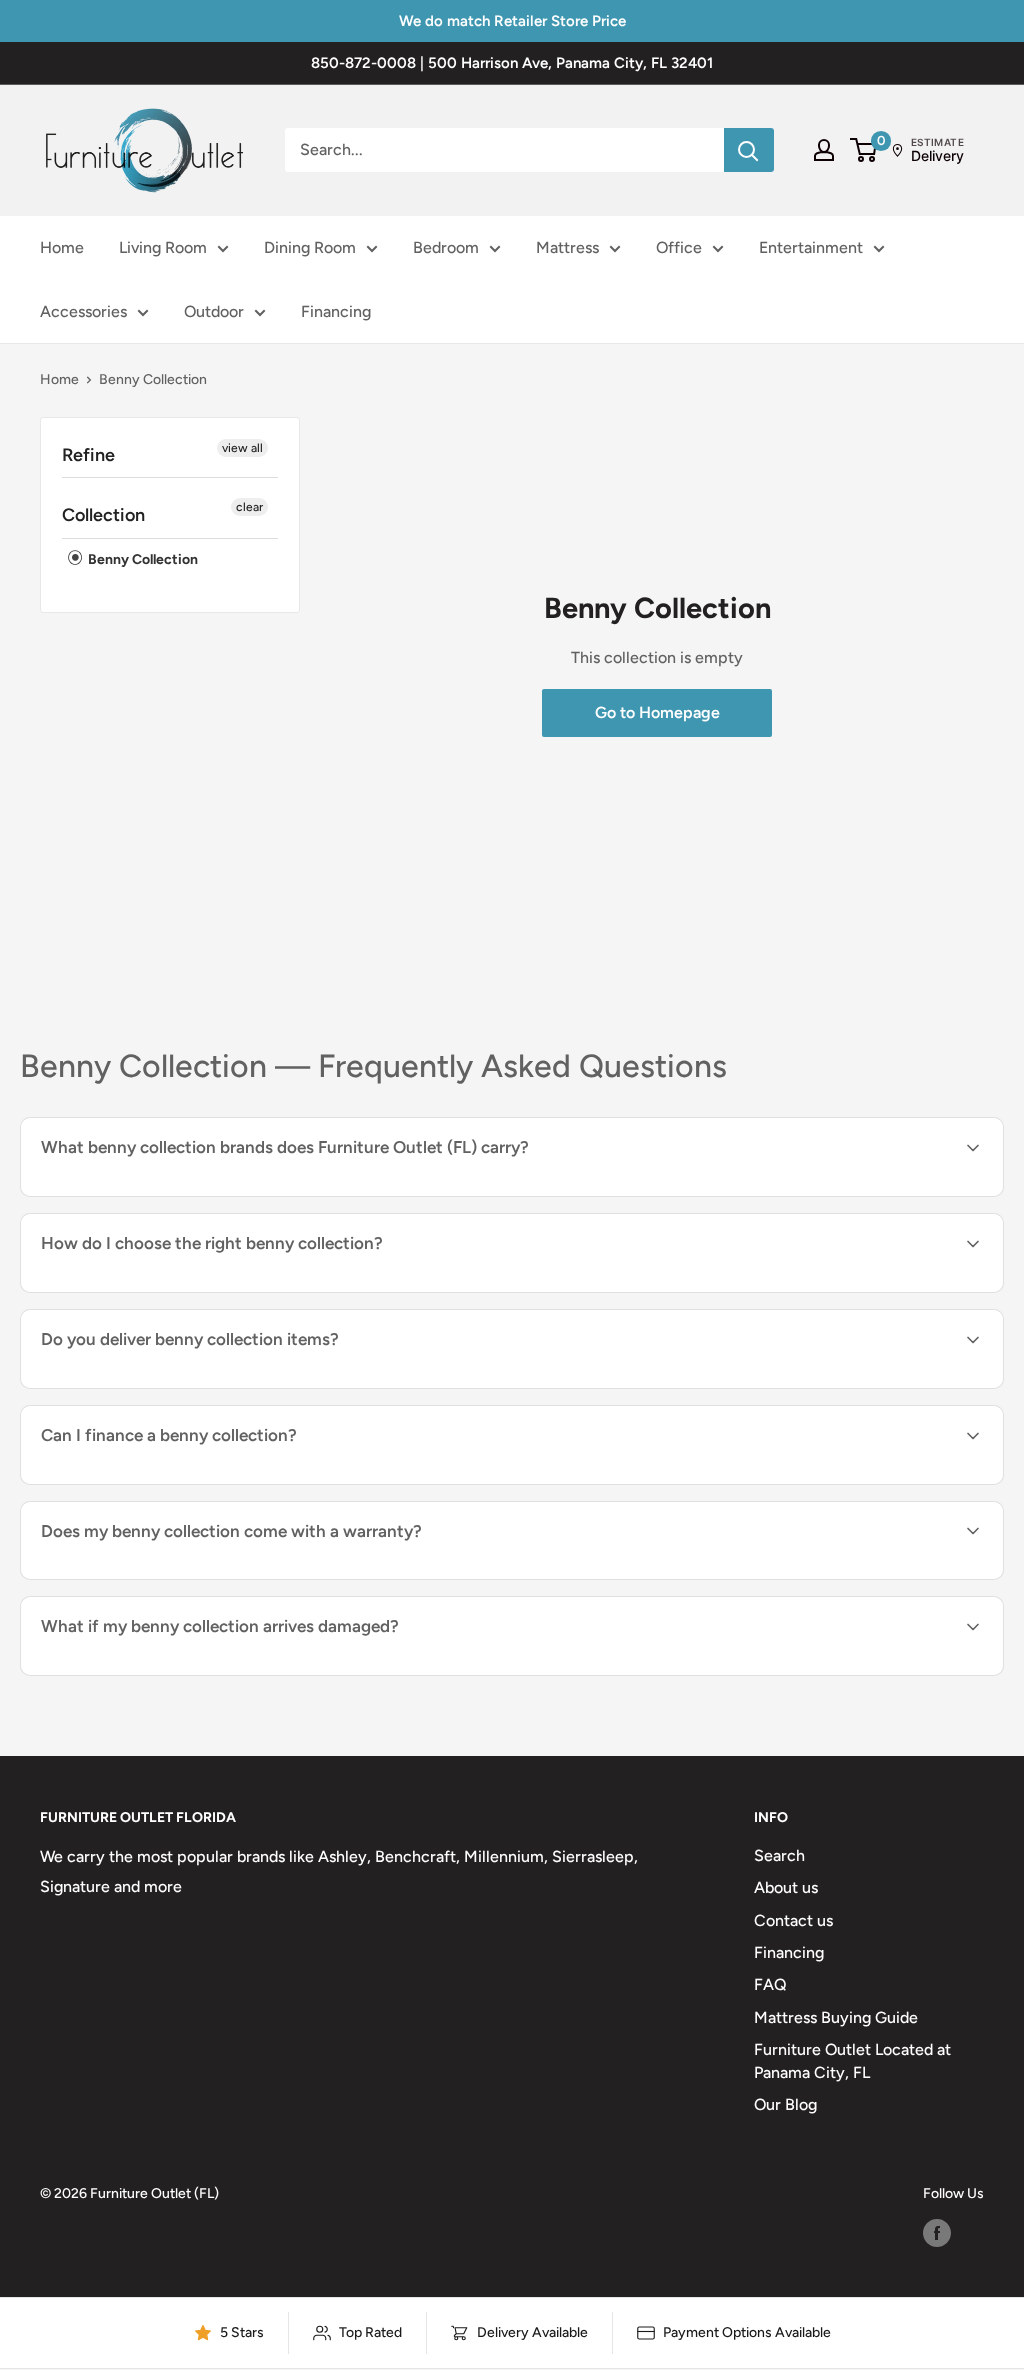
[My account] (824, 150)
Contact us (793, 1920)
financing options (203, 1482)
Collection (103, 515)
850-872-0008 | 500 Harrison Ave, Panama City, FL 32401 (512, 63)
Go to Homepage (657, 712)
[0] (864, 150)
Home (62, 247)
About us (786, 1887)
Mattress (567, 247)
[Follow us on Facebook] (937, 2233)
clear (249, 507)
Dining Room (310, 247)
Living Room (163, 247)
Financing (336, 311)
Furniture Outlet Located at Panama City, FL (852, 2060)
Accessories (83, 311)
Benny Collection (141, 559)
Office (679, 247)
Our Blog (785, 2104)
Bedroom (446, 247)
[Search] (749, 150)
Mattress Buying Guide (836, 2017)
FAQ (770, 1984)
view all (242, 448)
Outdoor (214, 311)
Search (779, 1855)
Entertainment (811, 247)
